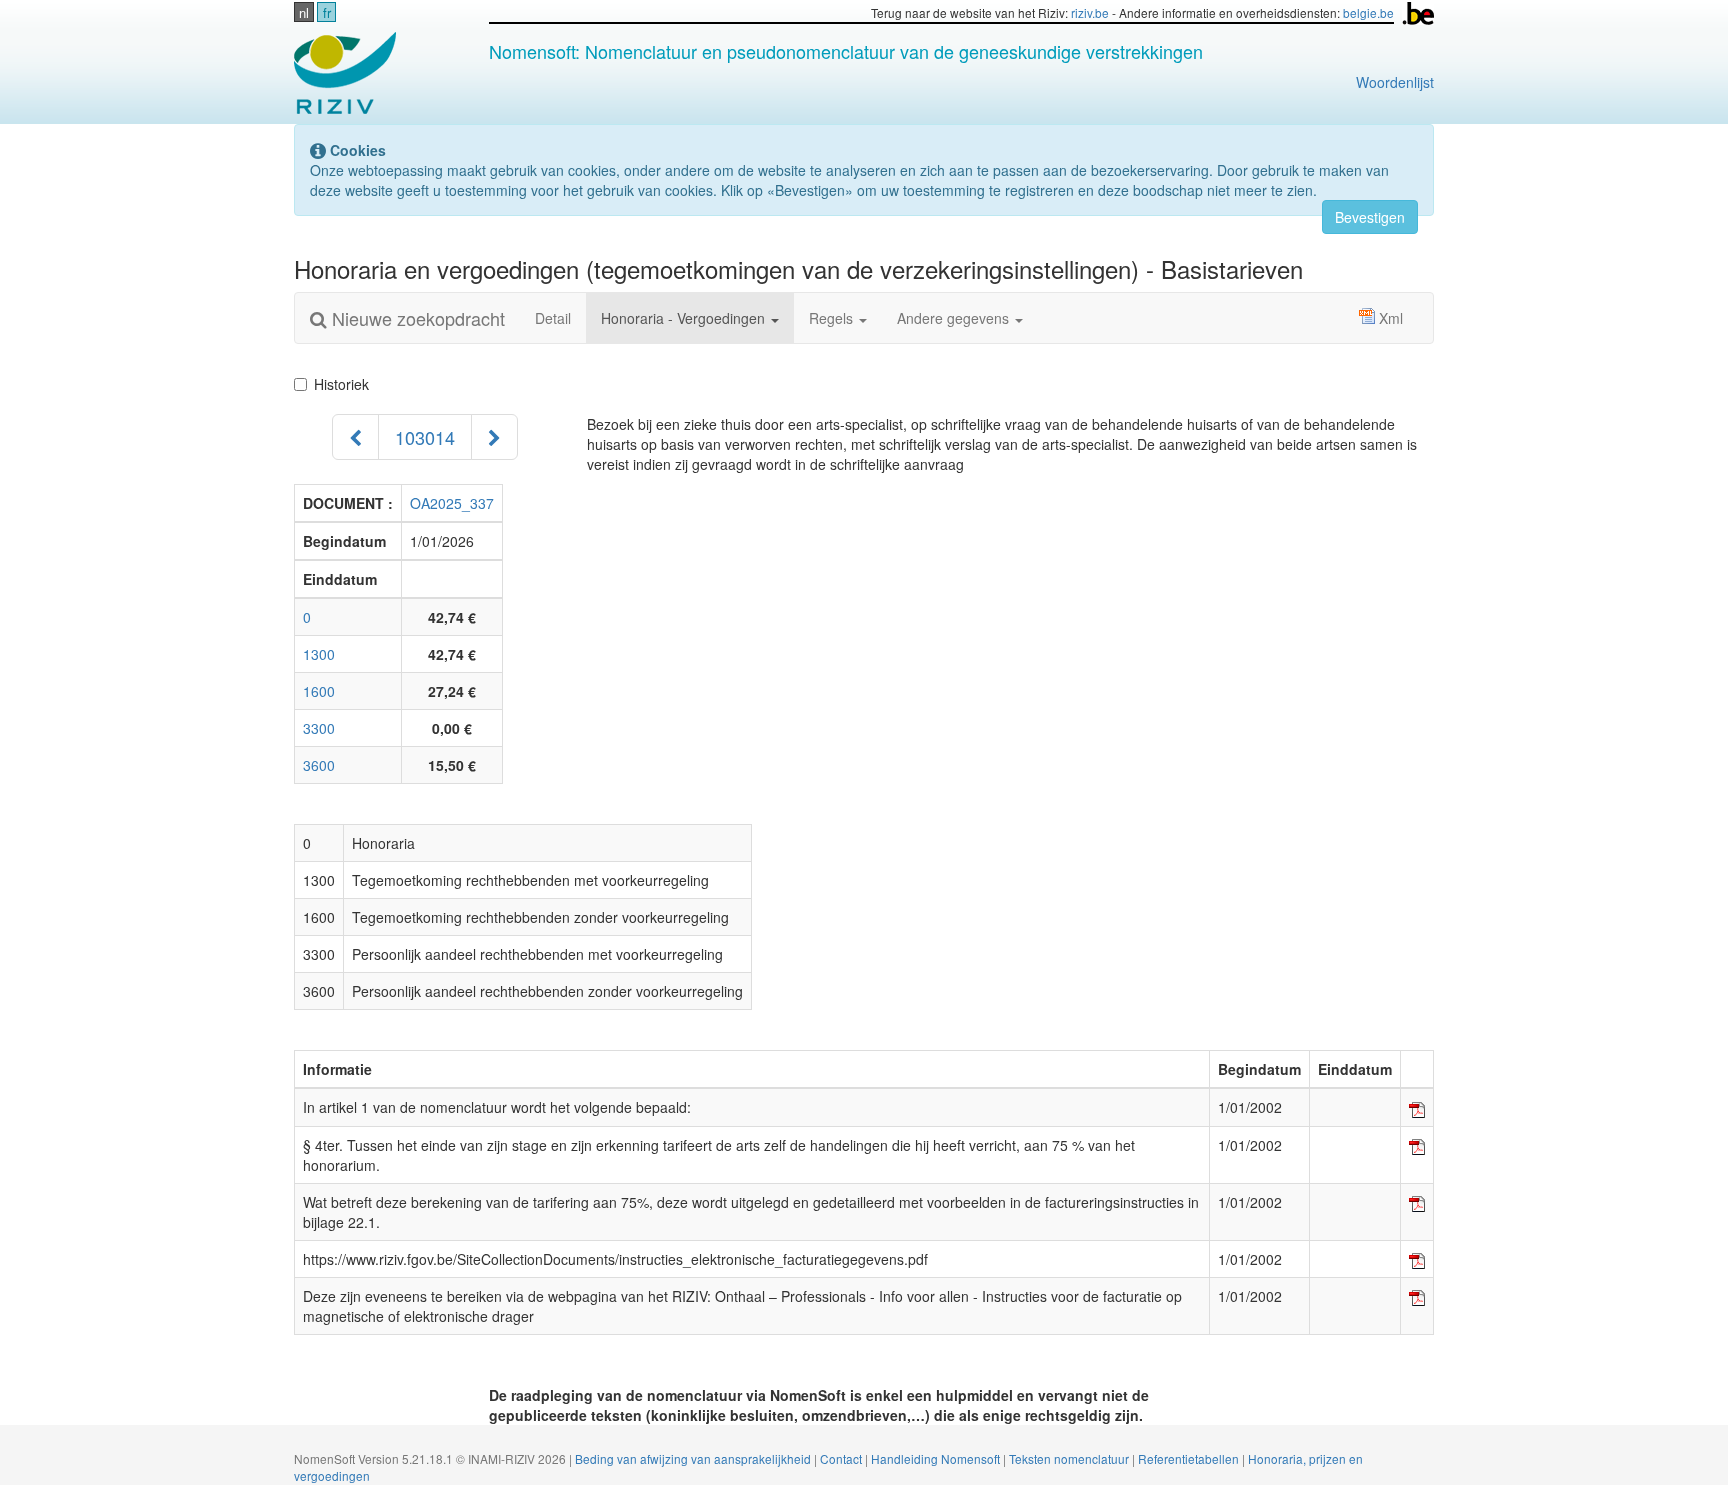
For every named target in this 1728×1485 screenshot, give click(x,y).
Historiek (345, 384)
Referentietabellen (1190, 1458)
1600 (319, 691)
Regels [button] (833, 318)
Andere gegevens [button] (955, 318)
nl (304, 12)
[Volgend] (494, 437)
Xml (1391, 318)
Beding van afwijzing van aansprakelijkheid (694, 1458)
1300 (319, 654)
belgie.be (1368, 12)
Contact (842, 1458)
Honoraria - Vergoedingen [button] (685, 318)
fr (327, 12)
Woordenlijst (1395, 82)
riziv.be (1090, 12)
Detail (553, 318)
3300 (319, 728)
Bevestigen (1370, 217)
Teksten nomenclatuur (1070, 1458)
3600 (319, 765)
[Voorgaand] (355, 437)
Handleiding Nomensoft (937, 1458)
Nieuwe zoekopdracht (416, 318)
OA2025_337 (452, 503)
